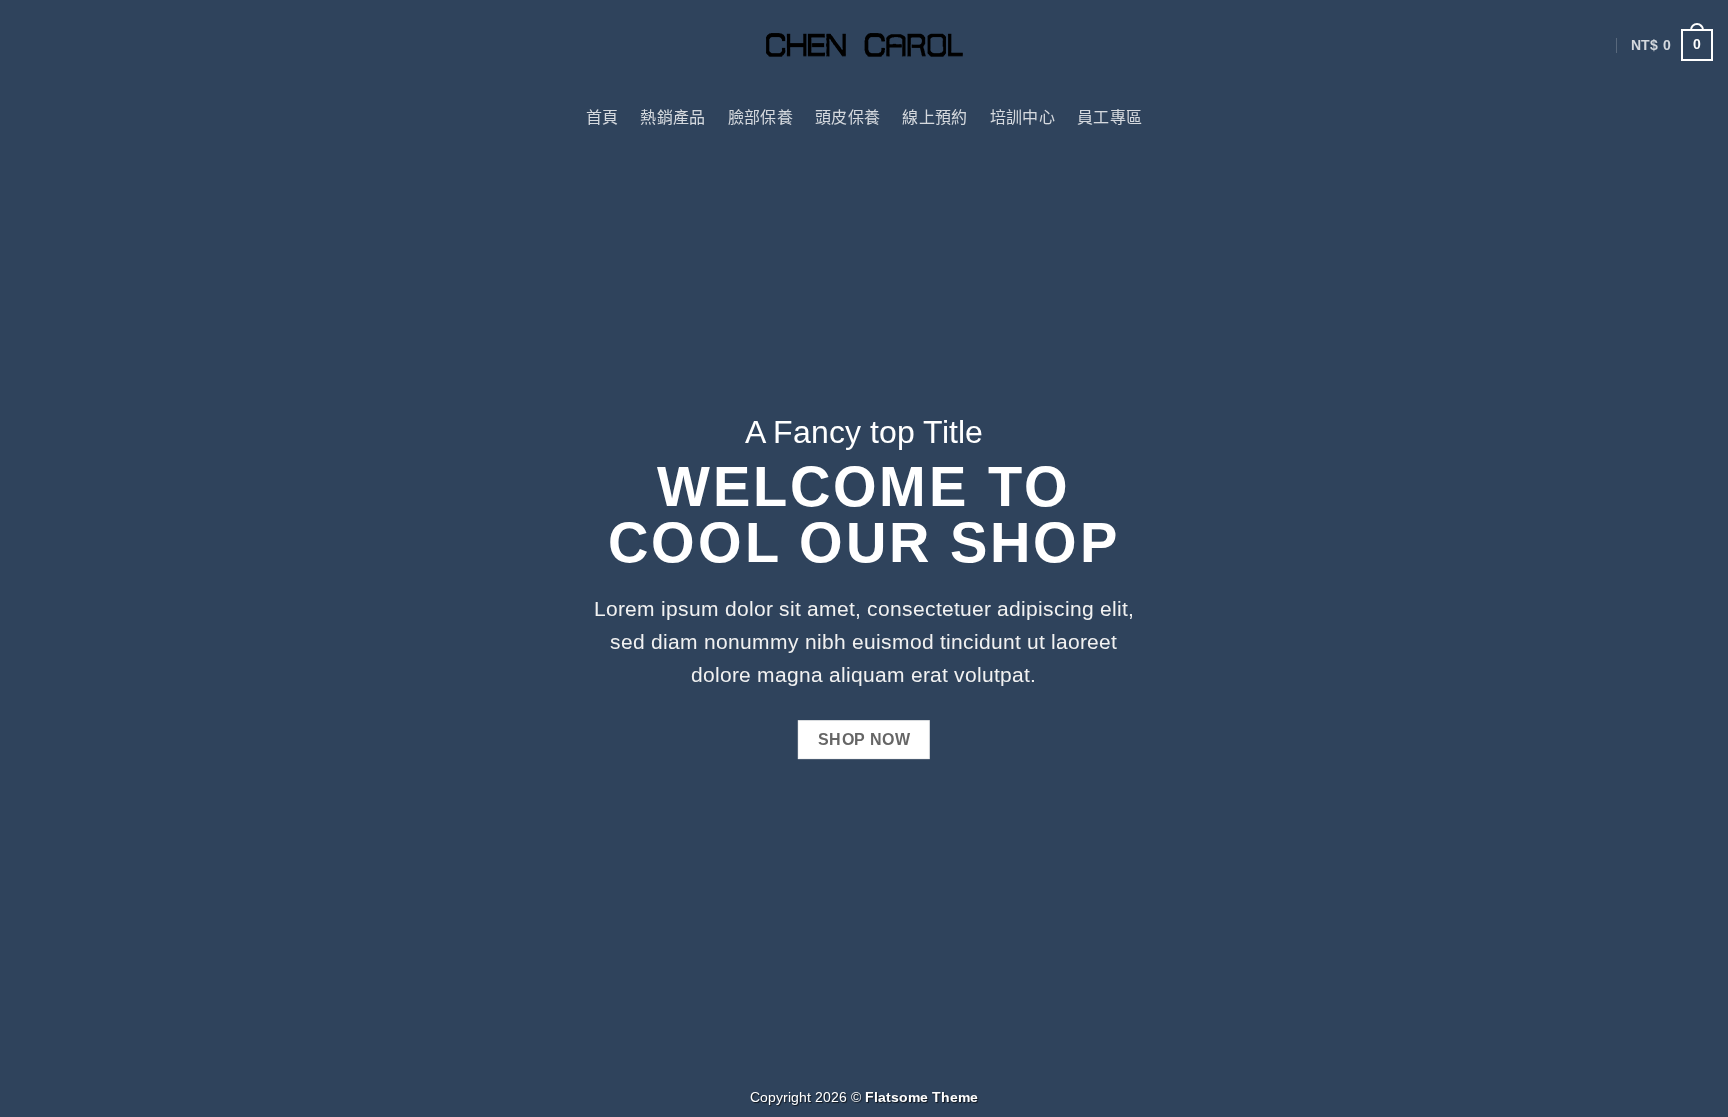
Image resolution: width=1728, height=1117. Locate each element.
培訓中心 (1022, 117)
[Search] (1703, 117)
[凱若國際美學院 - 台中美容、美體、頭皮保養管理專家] (864, 45)
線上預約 (934, 117)
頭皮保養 (847, 117)
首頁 (602, 117)
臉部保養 (760, 117)
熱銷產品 (672, 117)
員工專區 (1109, 117)
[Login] (1599, 45)
